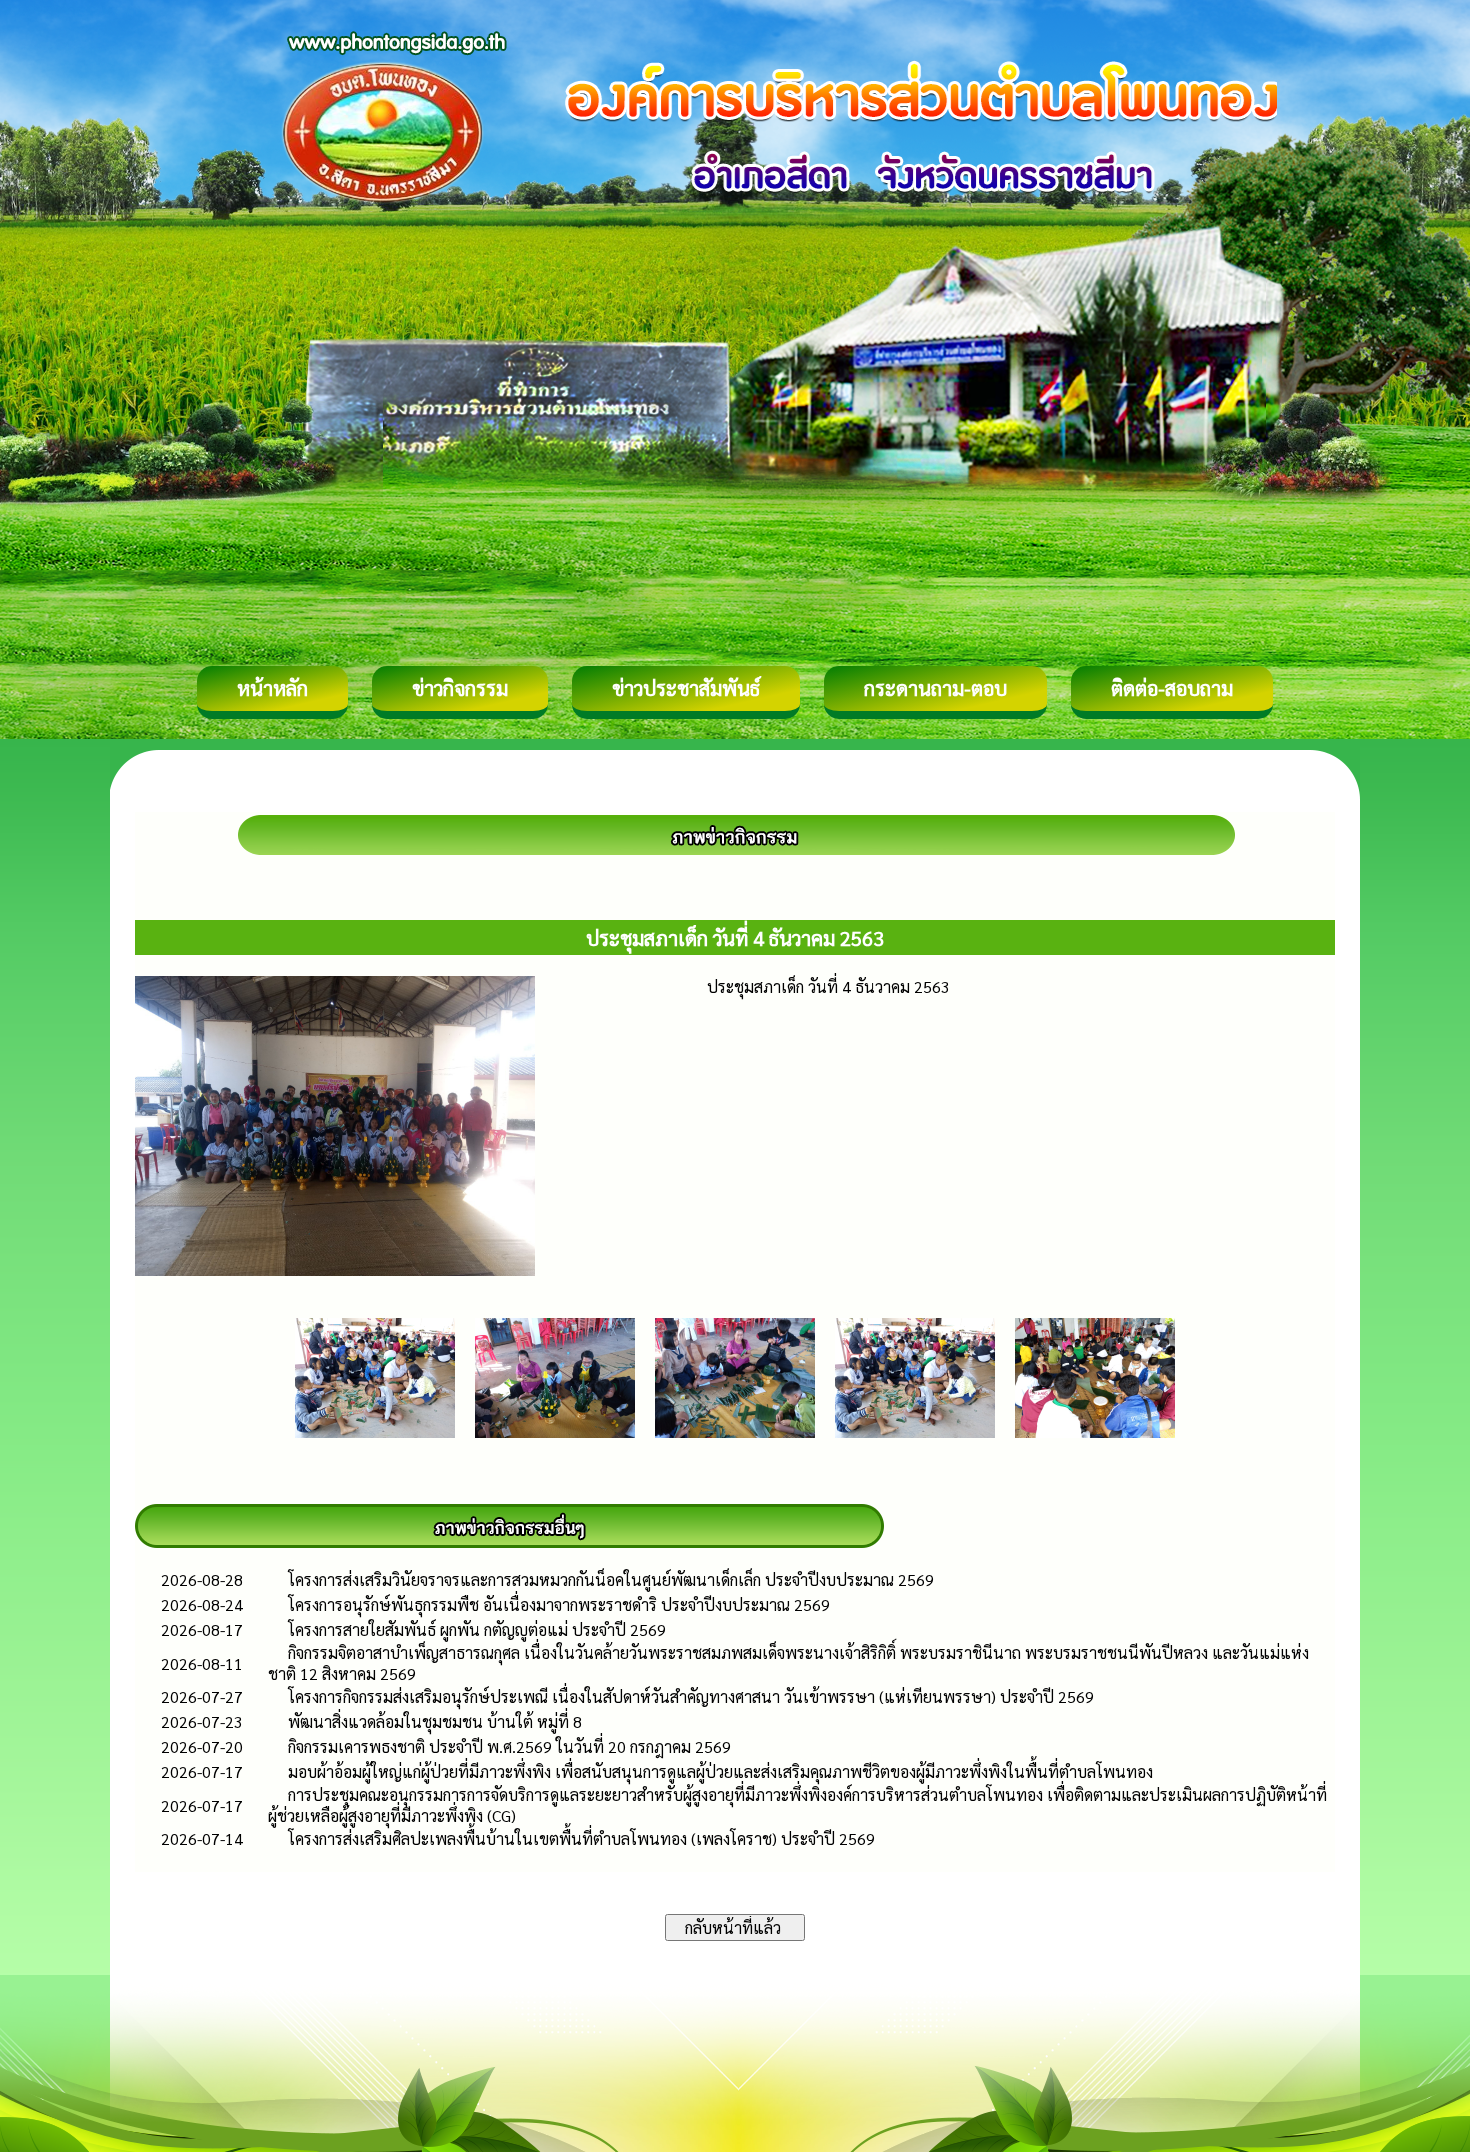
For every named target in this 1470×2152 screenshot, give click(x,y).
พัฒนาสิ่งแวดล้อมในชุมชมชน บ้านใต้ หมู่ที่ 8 (435, 1721)
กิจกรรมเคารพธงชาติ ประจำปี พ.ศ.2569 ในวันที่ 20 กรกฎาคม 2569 (509, 1746)
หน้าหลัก (272, 688)
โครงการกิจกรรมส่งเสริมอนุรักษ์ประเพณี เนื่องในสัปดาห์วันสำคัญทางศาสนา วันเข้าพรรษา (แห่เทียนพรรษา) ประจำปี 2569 (691, 1696)
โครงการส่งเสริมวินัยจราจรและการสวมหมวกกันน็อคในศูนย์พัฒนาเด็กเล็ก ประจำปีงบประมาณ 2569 (611, 1579)
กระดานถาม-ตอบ (935, 688)
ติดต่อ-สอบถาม (1172, 688)
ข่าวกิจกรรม (460, 688)
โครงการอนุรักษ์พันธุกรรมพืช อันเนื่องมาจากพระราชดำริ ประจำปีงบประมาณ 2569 (559, 1604)
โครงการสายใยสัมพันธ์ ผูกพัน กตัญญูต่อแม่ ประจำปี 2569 (477, 1629)
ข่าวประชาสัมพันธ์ (686, 688)
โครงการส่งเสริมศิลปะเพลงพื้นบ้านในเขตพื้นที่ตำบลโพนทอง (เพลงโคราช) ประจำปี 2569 (581, 1838)
